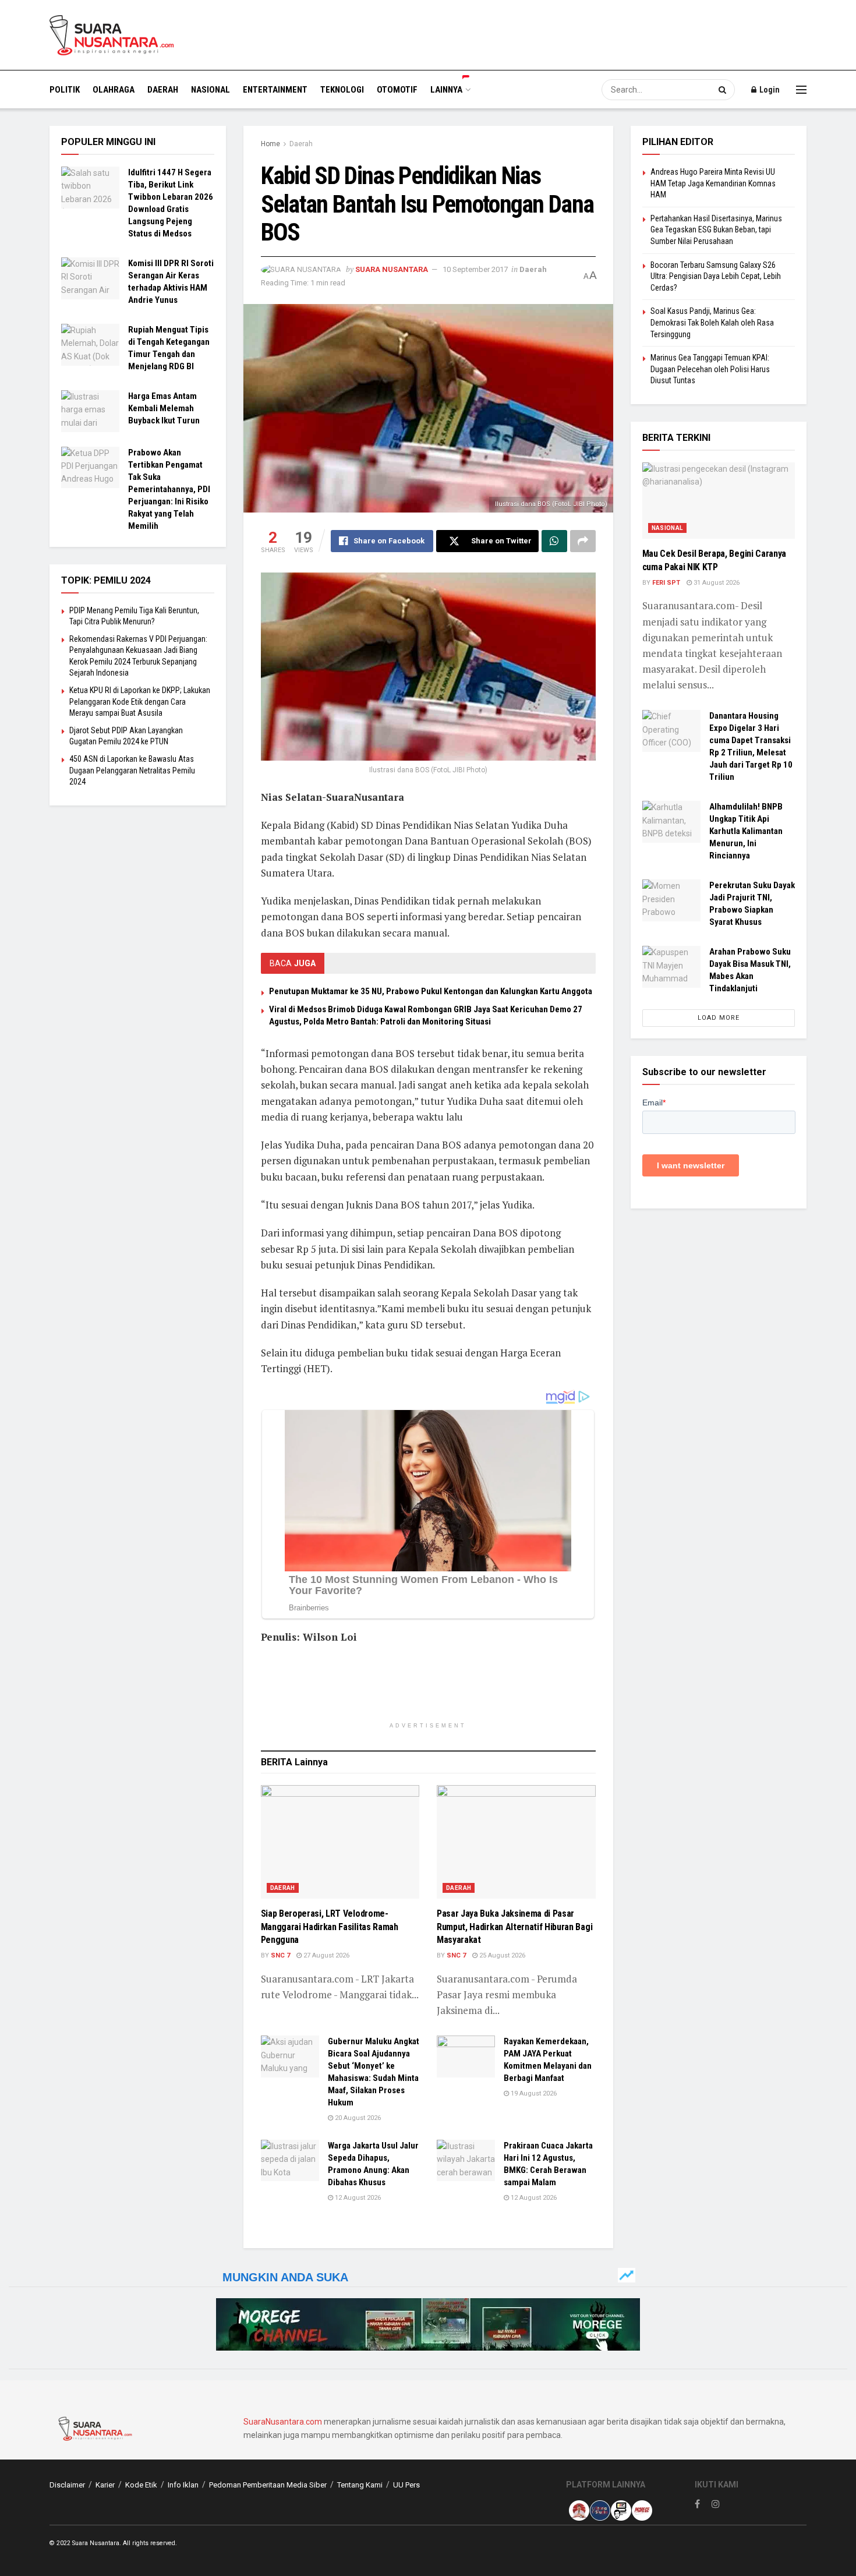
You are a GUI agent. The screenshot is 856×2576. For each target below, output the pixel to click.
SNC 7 (280, 1955)
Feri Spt (666, 583)
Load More (719, 1018)
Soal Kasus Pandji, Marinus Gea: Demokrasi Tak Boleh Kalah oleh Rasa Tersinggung (712, 322)
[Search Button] (724, 90)
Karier (105, 2485)
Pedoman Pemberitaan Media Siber (268, 2485)
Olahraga (114, 90)
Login (769, 90)
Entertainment (275, 90)
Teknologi (342, 90)
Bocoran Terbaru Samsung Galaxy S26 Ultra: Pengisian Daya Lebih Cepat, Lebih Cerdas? (716, 276)
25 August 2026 (501, 1955)
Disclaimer (67, 2485)
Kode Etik (141, 2485)
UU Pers (406, 2485)
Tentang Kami (360, 2485)
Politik (65, 90)
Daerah (163, 90)
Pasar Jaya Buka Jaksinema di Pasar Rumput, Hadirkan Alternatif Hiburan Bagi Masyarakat (514, 1927)
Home (270, 144)
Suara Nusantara (392, 269)
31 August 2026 (716, 583)
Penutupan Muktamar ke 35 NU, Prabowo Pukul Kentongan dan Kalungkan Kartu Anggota (431, 991)
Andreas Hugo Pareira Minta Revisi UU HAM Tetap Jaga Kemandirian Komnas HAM (713, 183)
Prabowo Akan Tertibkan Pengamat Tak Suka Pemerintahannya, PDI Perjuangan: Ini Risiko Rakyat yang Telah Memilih (169, 489)
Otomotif (397, 90)
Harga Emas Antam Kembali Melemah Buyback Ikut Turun (164, 408)
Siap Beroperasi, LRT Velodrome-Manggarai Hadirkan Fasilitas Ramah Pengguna (330, 1927)
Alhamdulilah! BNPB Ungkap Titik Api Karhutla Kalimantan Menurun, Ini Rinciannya (746, 831)
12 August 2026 (357, 2198)
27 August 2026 (326, 1955)
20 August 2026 (357, 2118)
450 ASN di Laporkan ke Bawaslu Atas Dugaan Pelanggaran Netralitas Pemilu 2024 (132, 770)
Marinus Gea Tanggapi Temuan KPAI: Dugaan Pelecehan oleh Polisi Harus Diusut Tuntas (710, 369)
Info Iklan (183, 2485)
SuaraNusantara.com (283, 2422)
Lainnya (446, 90)
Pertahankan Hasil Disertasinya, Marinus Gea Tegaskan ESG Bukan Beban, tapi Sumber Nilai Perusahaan (716, 230)
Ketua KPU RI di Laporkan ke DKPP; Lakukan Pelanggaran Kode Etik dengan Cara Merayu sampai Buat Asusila (140, 702)
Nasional (211, 90)
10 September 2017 (475, 269)
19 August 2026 (533, 2093)
